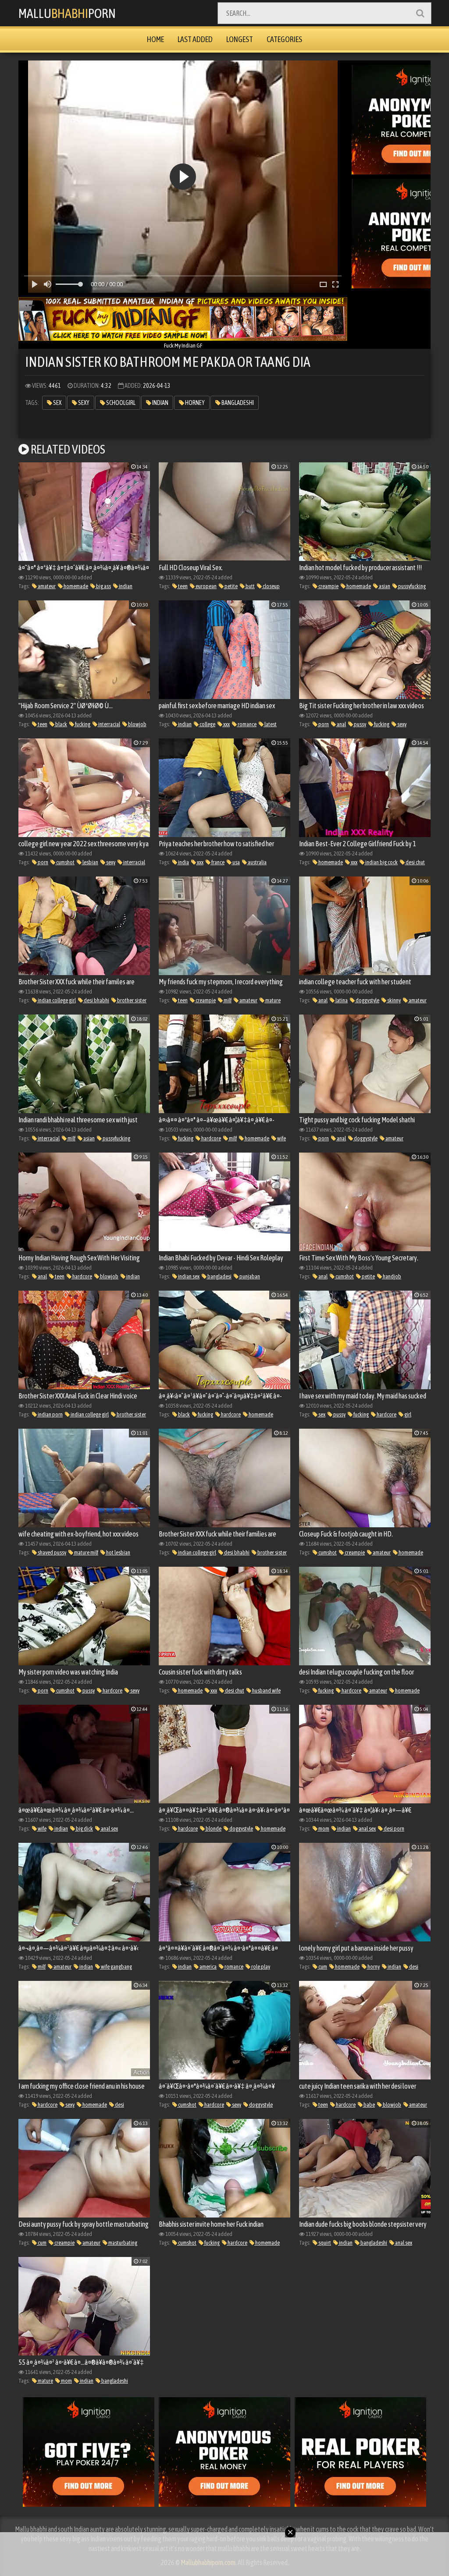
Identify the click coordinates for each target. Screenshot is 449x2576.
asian (384, 586)
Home (155, 39)
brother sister (131, 1000)
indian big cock (381, 862)
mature (273, 1000)
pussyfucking (412, 586)
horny (373, 1967)
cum (322, 1967)
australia (257, 862)
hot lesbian (118, 1552)
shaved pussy (52, 1552)
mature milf (86, 1552)
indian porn (50, 1414)
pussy (360, 724)
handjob (392, 1276)
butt (250, 586)
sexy (83, 403)
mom (323, 1829)
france (217, 862)
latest (270, 724)
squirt (324, 2243)
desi (413, 1967)
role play (260, 1967)
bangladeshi (237, 403)
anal (341, 724)
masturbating (122, 2243)
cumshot (65, 862)
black (61, 724)
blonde (213, 1829)
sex (57, 403)
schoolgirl (120, 403)
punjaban (249, 1276)
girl (407, 1414)
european (206, 586)
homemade (75, 586)
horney (194, 403)
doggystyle (367, 1000)
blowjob (137, 724)
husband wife (266, 1691)
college (207, 724)
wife (281, 1138)
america (208, 1967)
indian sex (188, 1276)
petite (231, 586)
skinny (394, 1000)
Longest (240, 39)
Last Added (195, 39)
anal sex (109, 1829)
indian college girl (56, 1000)
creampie (328, 586)
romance (247, 724)
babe (369, 2105)
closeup (271, 586)
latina (341, 1000)
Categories (284, 39)
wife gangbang (116, 1967)
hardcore (211, 1138)
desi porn (394, 1829)
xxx (226, 724)
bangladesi (219, 1276)
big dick (84, 1829)
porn (323, 724)
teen (182, 586)
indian (160, 403)
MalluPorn (67, 13)
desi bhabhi (96, 1000)
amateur (46, 586)
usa (236, 862)
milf (227, 1000)
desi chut (415, 862)
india (183, 862)
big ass (103, 586)
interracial (109, 724)
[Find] (420, 13)
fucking (82, 724)
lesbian (90, 862)
